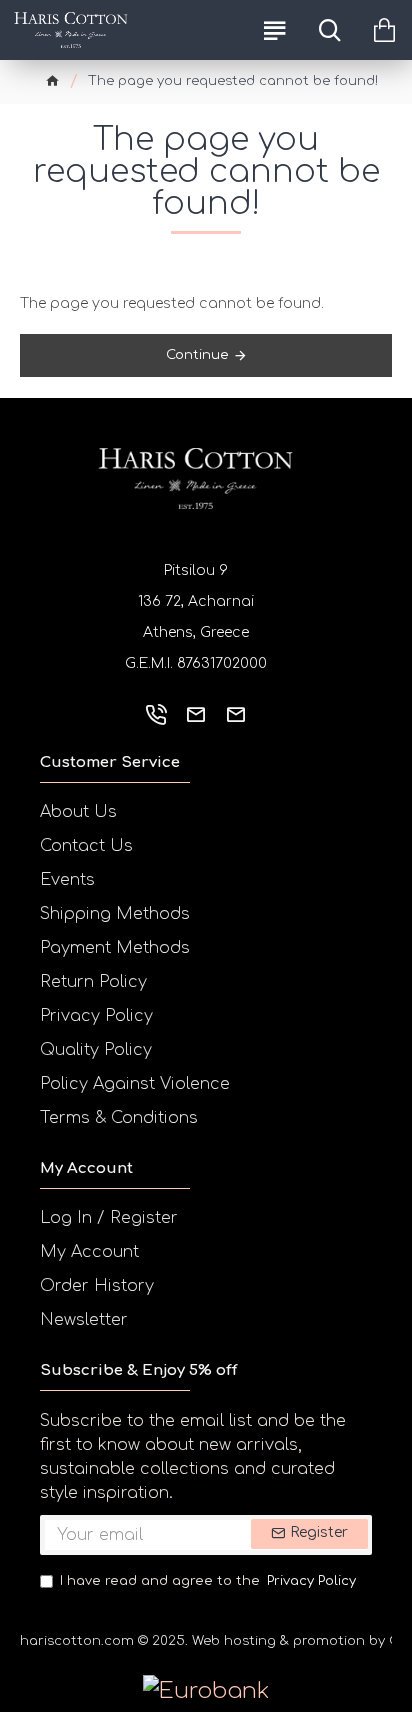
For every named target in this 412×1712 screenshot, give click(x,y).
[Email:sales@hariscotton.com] (196, 714)
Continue (197, 355)
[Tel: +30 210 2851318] (156, 714)
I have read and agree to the (208, 1581)
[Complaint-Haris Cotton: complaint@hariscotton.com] (236, 714)
